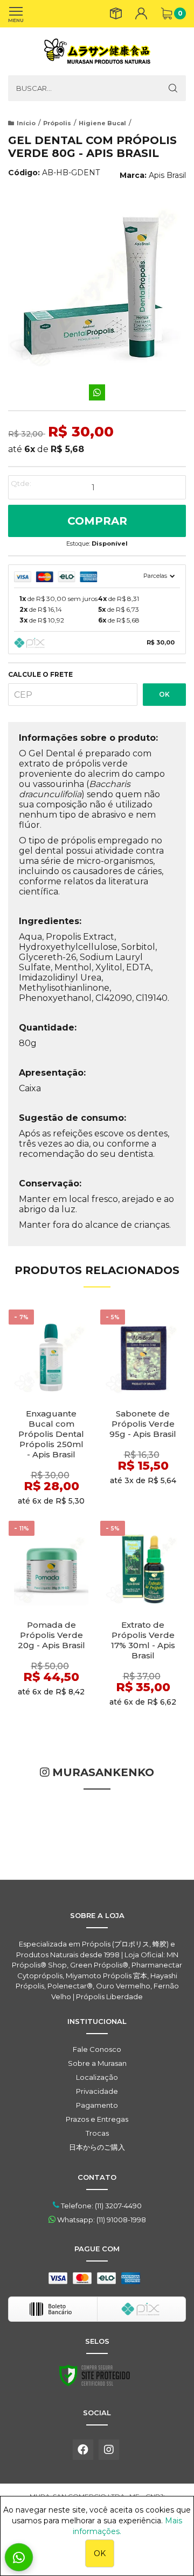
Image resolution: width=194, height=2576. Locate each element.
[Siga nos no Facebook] (83, 2450)
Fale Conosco (97, 2049)
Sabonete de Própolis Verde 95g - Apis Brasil (143, 1424)
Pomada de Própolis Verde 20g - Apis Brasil (51, 1635)
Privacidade (97, 2091)
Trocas (97, 2133)
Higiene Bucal (102, 123)
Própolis (57, 123)
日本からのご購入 (97, 2147)
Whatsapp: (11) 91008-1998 (101, 2220)
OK (164, 694)
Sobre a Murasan (97, 2063)
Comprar (97, 521)
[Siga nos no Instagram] (109, 2450)
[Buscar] (173, 88)
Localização (97, 2077)
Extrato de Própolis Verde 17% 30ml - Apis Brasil (143, 1640)
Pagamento (97, 2105)
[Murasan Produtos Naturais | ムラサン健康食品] (97, 51)
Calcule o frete (40, 675)
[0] (167, 13)
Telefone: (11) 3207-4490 (101, 2206)
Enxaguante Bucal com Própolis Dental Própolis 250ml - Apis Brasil (51, 1434)
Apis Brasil (167, 175)
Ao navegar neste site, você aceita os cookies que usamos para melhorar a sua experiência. (97, 2521)
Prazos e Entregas (97, 2119)
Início (26, 123)
